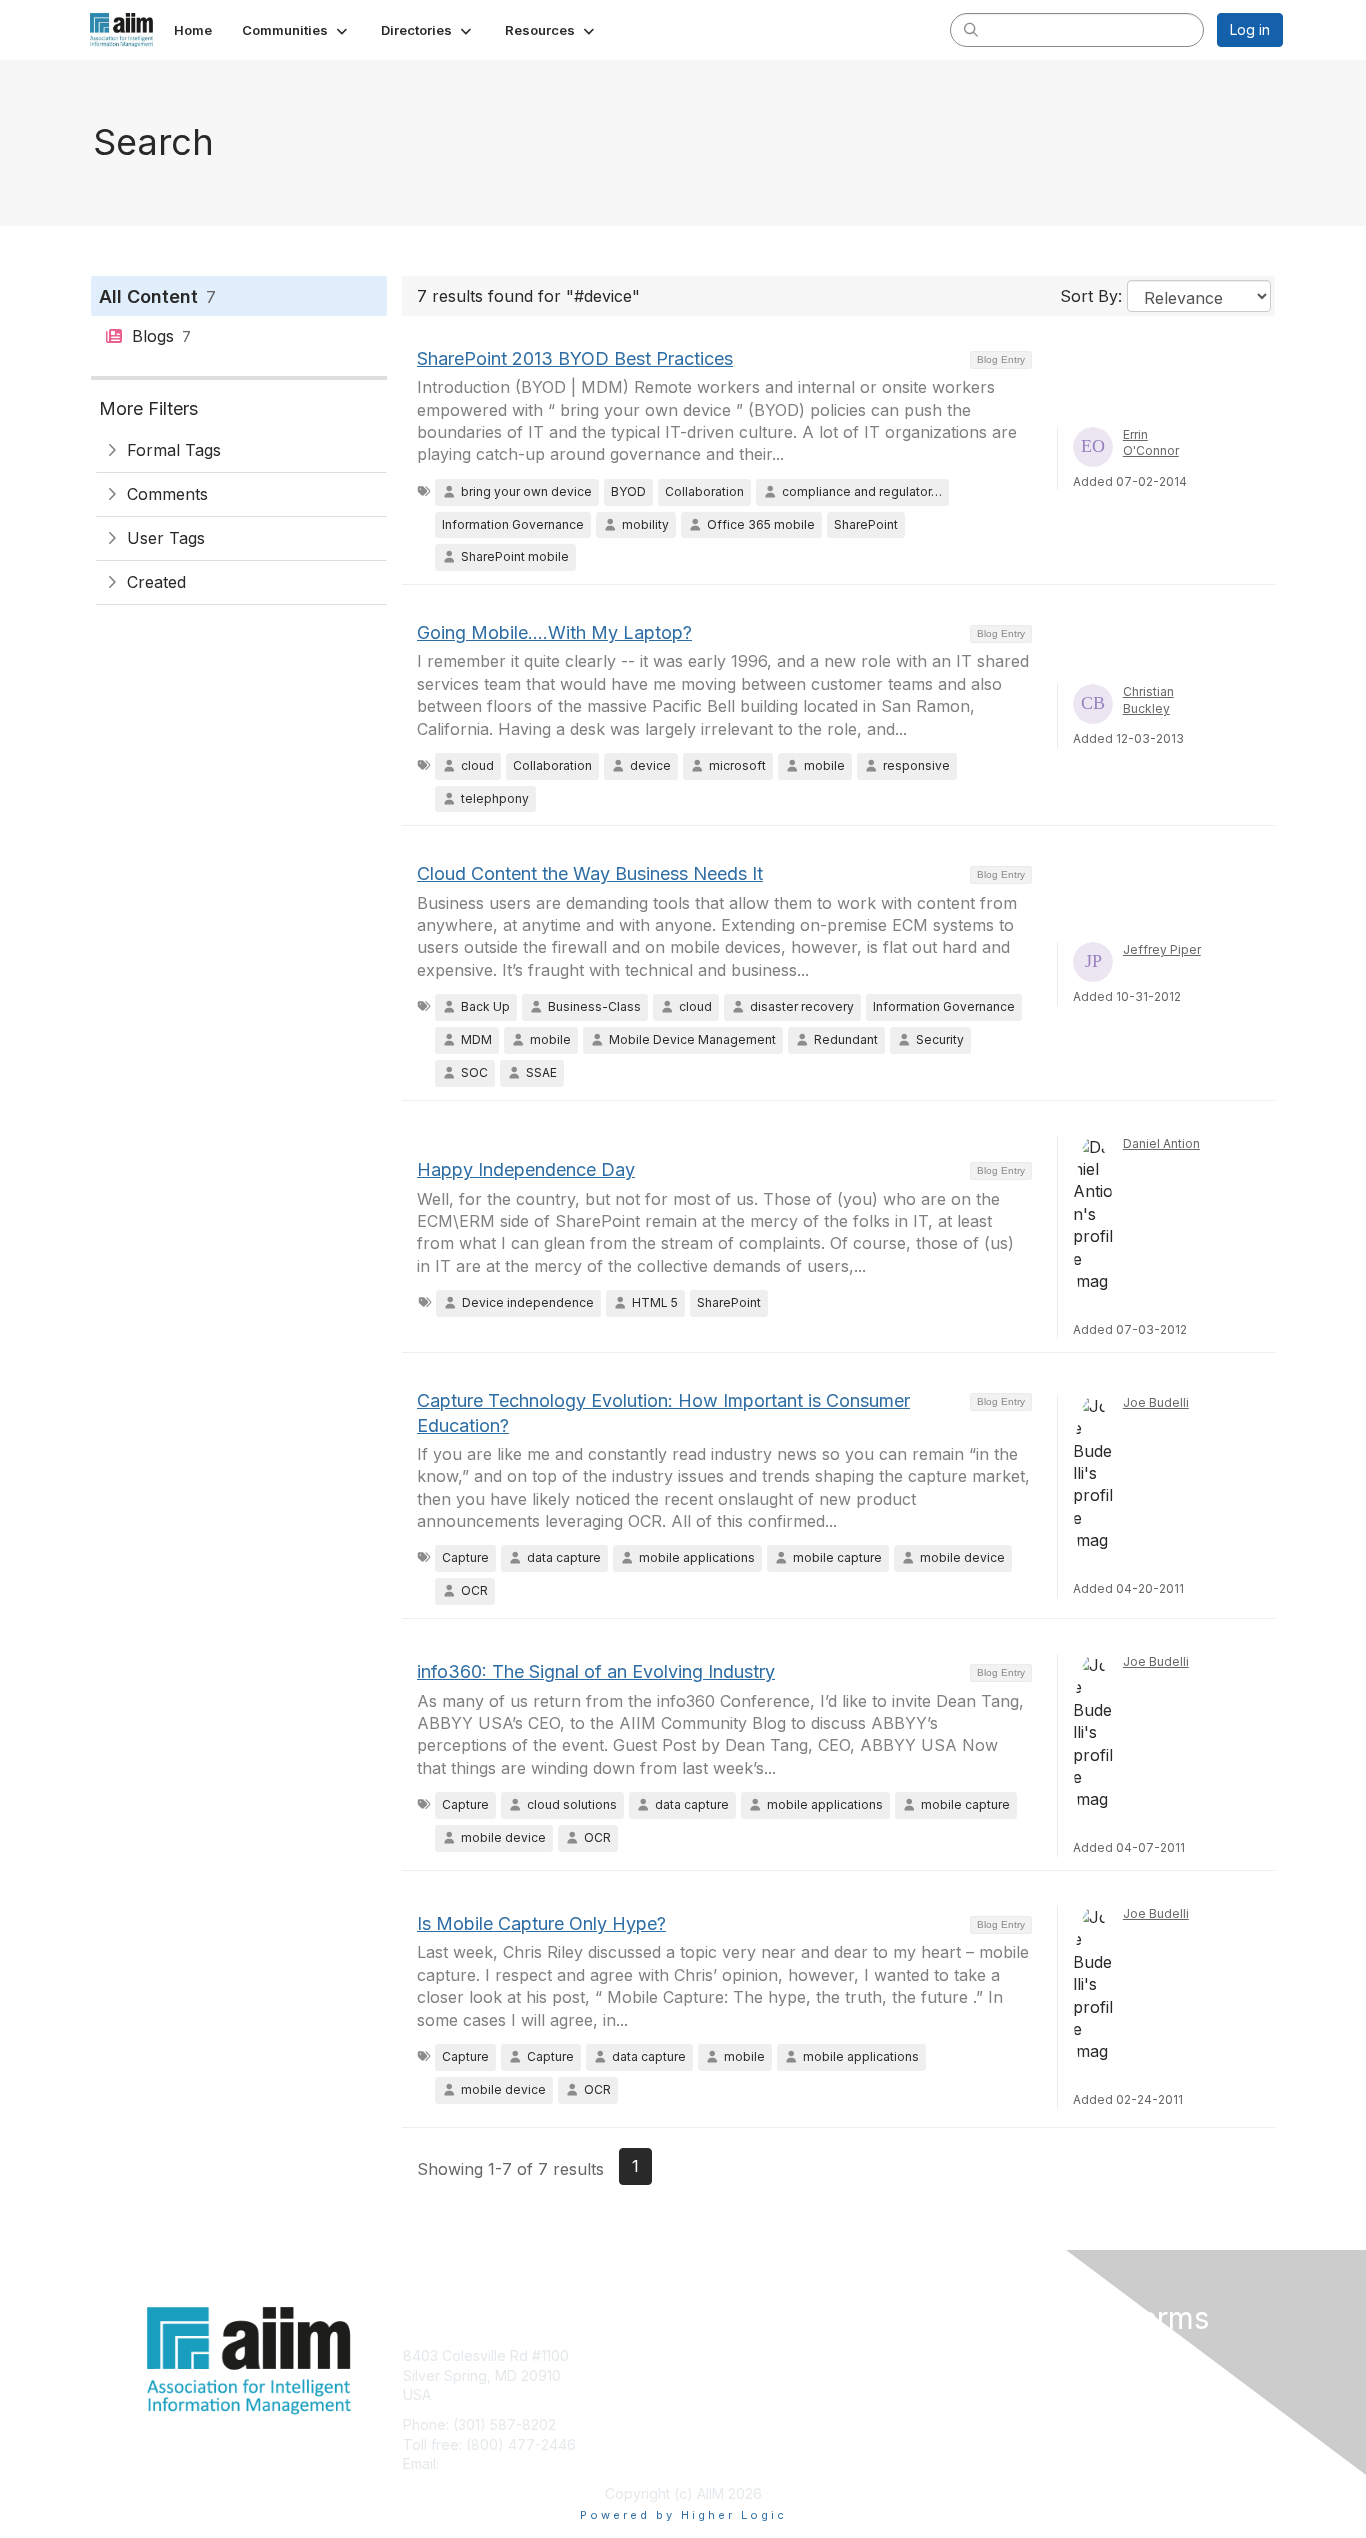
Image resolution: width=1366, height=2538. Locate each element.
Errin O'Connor (1151, 443)
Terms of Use (1024, 2375)
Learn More (729, 2394)
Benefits (718, 2375)
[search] (971, 29)
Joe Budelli (1156, 1402)
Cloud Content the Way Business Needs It (590, 873)
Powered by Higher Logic (683, 2515)
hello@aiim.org (491, 2463)
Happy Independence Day (526, 1169)
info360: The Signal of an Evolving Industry (596, 1671)
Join (705, 2355)
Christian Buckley (1148, 700)
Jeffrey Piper (1162, 949)
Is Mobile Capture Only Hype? (541, 1923)
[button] (296, 30)
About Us (1010, 2355)
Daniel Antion (1161, 1143)
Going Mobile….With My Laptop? (554, 632)
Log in (1250, 29)
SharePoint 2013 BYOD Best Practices (575, 358)
